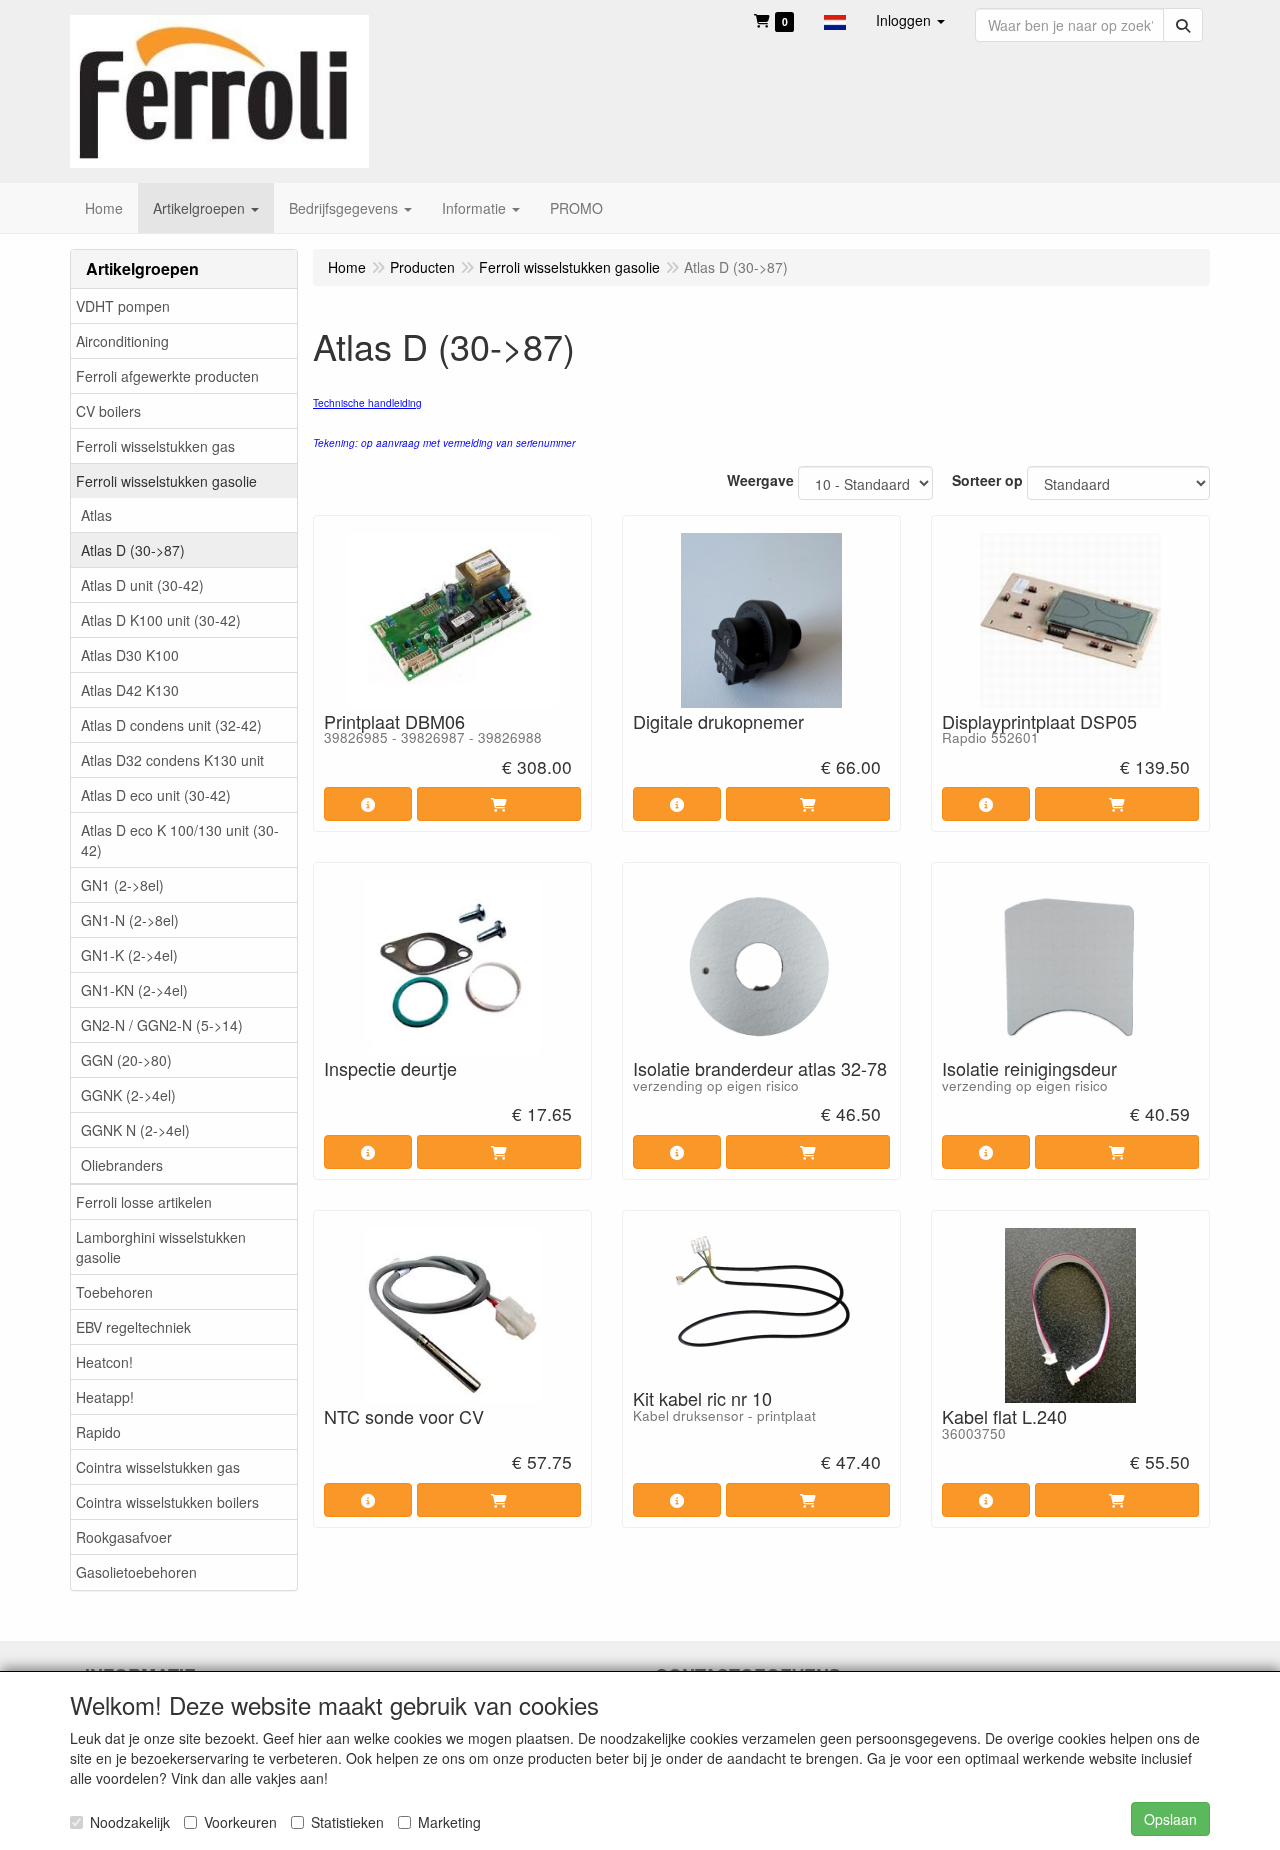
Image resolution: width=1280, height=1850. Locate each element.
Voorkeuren (240, 1822)
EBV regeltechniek (133, 1327)
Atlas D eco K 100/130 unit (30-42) (180, 840)
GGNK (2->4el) (128, 1095)
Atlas (96, 515)
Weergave (760, 480)
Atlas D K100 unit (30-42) (161, 620)
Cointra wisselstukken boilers (167, 1502)
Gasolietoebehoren (136, 1572)
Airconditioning (122, 341)
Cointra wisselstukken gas (158, 1467)
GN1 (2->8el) (122, 885)
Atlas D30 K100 (130, 655)
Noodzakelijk (130, 1822)
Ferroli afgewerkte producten (167, 376)
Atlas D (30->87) (133, 550)
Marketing (449, 1822)
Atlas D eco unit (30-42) (156, 795)
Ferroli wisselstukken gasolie (166, 481)
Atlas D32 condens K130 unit (172, 760)
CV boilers (108, 411)
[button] (835, 20)
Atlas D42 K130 (130, 690)
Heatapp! (105, 1397)
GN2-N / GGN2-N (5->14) (162, 1025)
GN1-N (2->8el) (130, 920)
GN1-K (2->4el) (129, 955)
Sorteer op (987, 480)
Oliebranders (122, 1165)
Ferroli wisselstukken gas (155, 446)
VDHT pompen (123, 306)
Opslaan (1170, 1819)
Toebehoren (114, 1292)
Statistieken (347, 1822)
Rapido (98, 1432)
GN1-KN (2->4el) (134, 990)
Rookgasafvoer (124, 1537)
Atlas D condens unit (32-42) (171, 725)
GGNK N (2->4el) (135, 1130)
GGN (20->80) (126, 1060)
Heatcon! (104, 1362)
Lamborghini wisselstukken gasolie (161, 1247)
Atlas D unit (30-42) (142, 585)
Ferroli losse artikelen (144, 1202)
